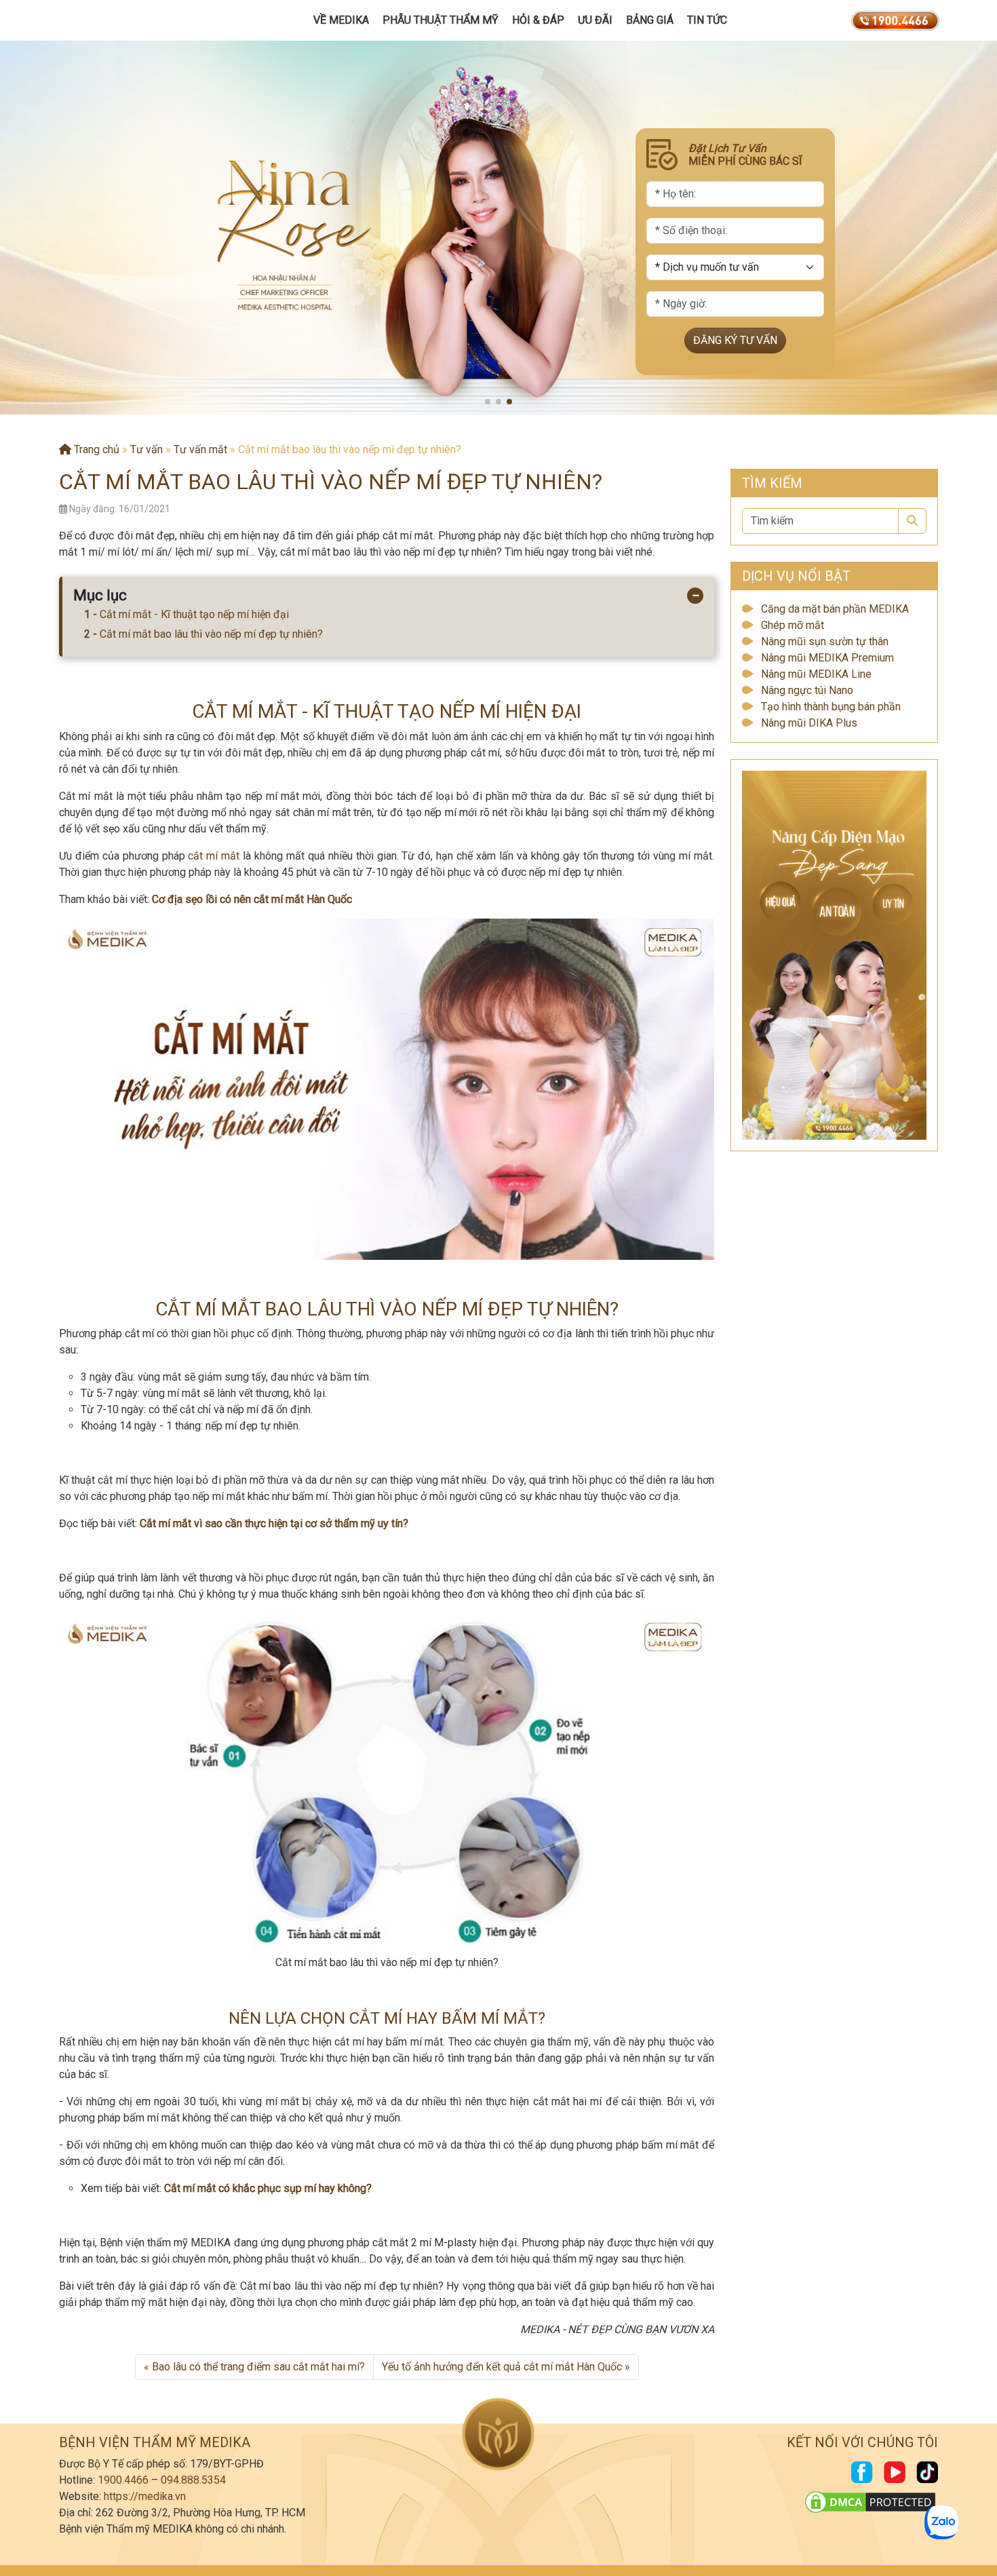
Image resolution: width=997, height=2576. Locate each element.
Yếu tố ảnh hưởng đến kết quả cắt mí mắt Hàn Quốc (502, 2367)
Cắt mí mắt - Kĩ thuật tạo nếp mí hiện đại (194, 614)
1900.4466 (123, 2480)
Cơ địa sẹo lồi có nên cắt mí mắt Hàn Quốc (252, 899)
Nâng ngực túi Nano (807, 690)
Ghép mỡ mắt (793, 625)
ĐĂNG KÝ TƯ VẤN (735, 340)
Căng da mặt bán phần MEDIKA (835, 609)
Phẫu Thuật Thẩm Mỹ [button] (441, 20)
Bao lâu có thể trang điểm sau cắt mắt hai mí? (258, 2367)
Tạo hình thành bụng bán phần (831, 707)
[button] (488, 402)
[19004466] (895, 20)
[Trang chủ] (123, 20)
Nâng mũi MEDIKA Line (816, 674)
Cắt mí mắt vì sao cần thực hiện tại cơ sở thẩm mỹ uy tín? (274, 1523)
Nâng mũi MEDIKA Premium (827, 658)
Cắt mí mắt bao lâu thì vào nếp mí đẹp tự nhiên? (211, 634)
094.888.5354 (193, 2480)
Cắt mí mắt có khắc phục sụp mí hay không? (268, 2188)
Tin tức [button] (707, 20)
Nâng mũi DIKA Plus (809, 723)
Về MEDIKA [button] (341, 20)
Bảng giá (650, 20)
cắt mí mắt (214, 856)
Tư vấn (146, 449)
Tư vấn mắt (200, 449)
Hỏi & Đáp (538, 20)
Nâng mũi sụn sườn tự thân (825, 641)
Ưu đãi (595, 20)
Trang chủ (95, 449)
